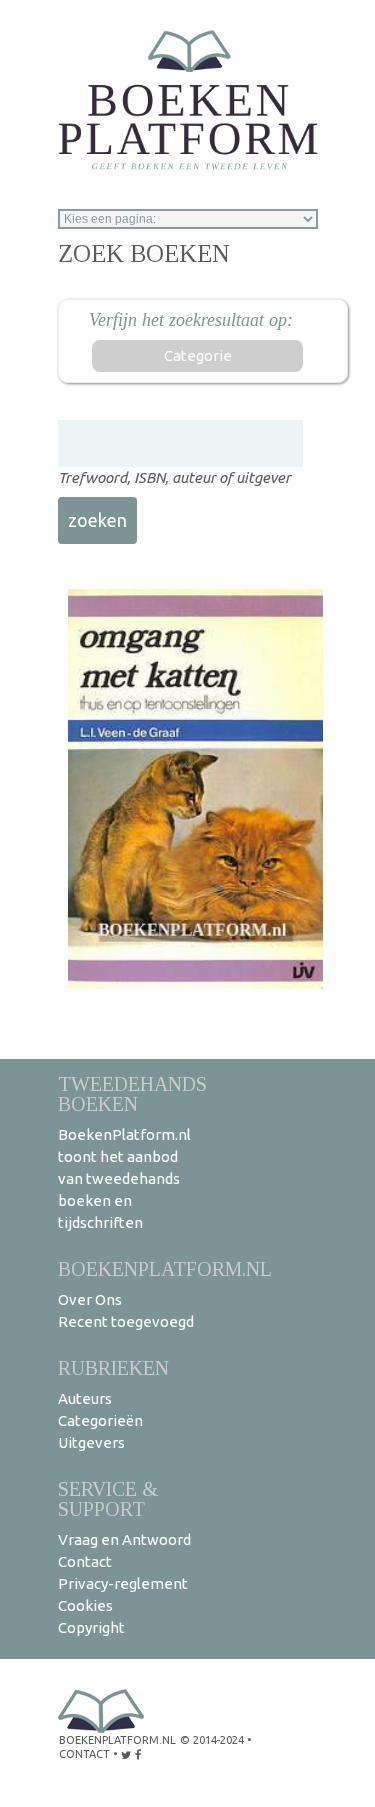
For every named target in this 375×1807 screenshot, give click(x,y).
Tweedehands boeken (132, 1093)
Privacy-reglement (123, 1583)
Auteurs (85, 1398)
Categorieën (100, 1420)
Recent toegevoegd (126, 1321)
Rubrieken (113, 1367)
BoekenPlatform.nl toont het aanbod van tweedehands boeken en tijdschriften (124, 1178)
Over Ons (90, 1299)
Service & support (108, 1498)
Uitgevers (91, 1442)
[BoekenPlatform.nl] (188, 93)
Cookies (85, 1605)
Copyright (91, 1627)
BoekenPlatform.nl (165, 1268)
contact (84, 1754)
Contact (85, 1561)
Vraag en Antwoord (124, 1539)
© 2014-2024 (212, 1740)
